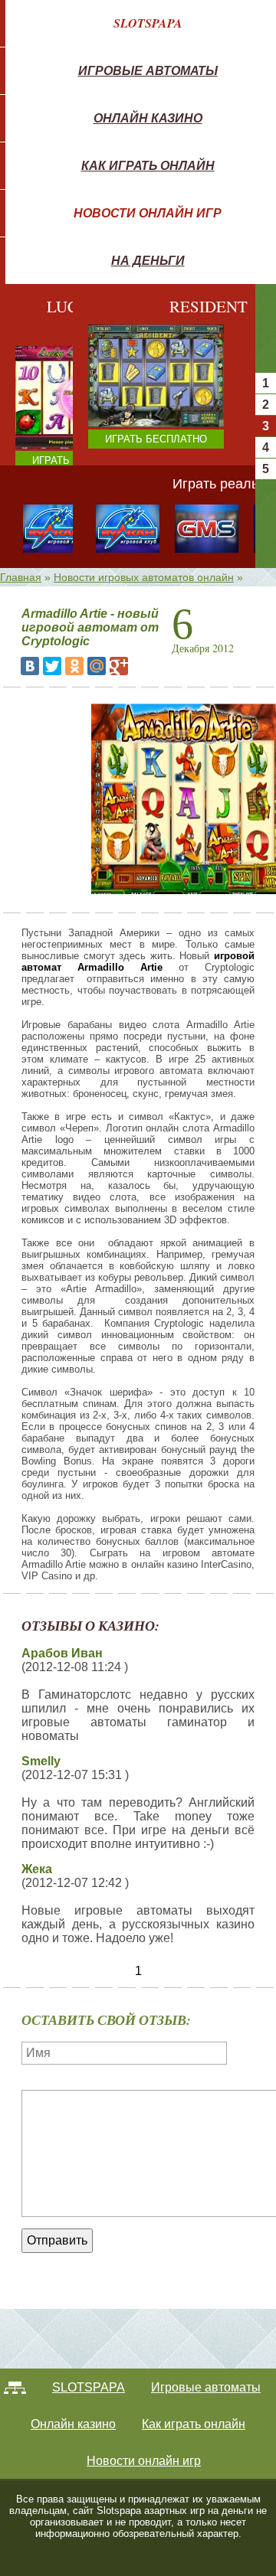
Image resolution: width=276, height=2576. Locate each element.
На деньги (148, 260)
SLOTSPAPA (148, 23)
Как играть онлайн (148, 165)
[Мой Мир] (97, 666)
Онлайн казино (148, 118)
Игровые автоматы (148, 70)
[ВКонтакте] (30, 666)
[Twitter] (52, 666)
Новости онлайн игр (148, 213)
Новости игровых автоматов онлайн (144, 577)
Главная (21, 577)
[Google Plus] (119, 666)
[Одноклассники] (74, 666)
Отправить (57, 2240)
